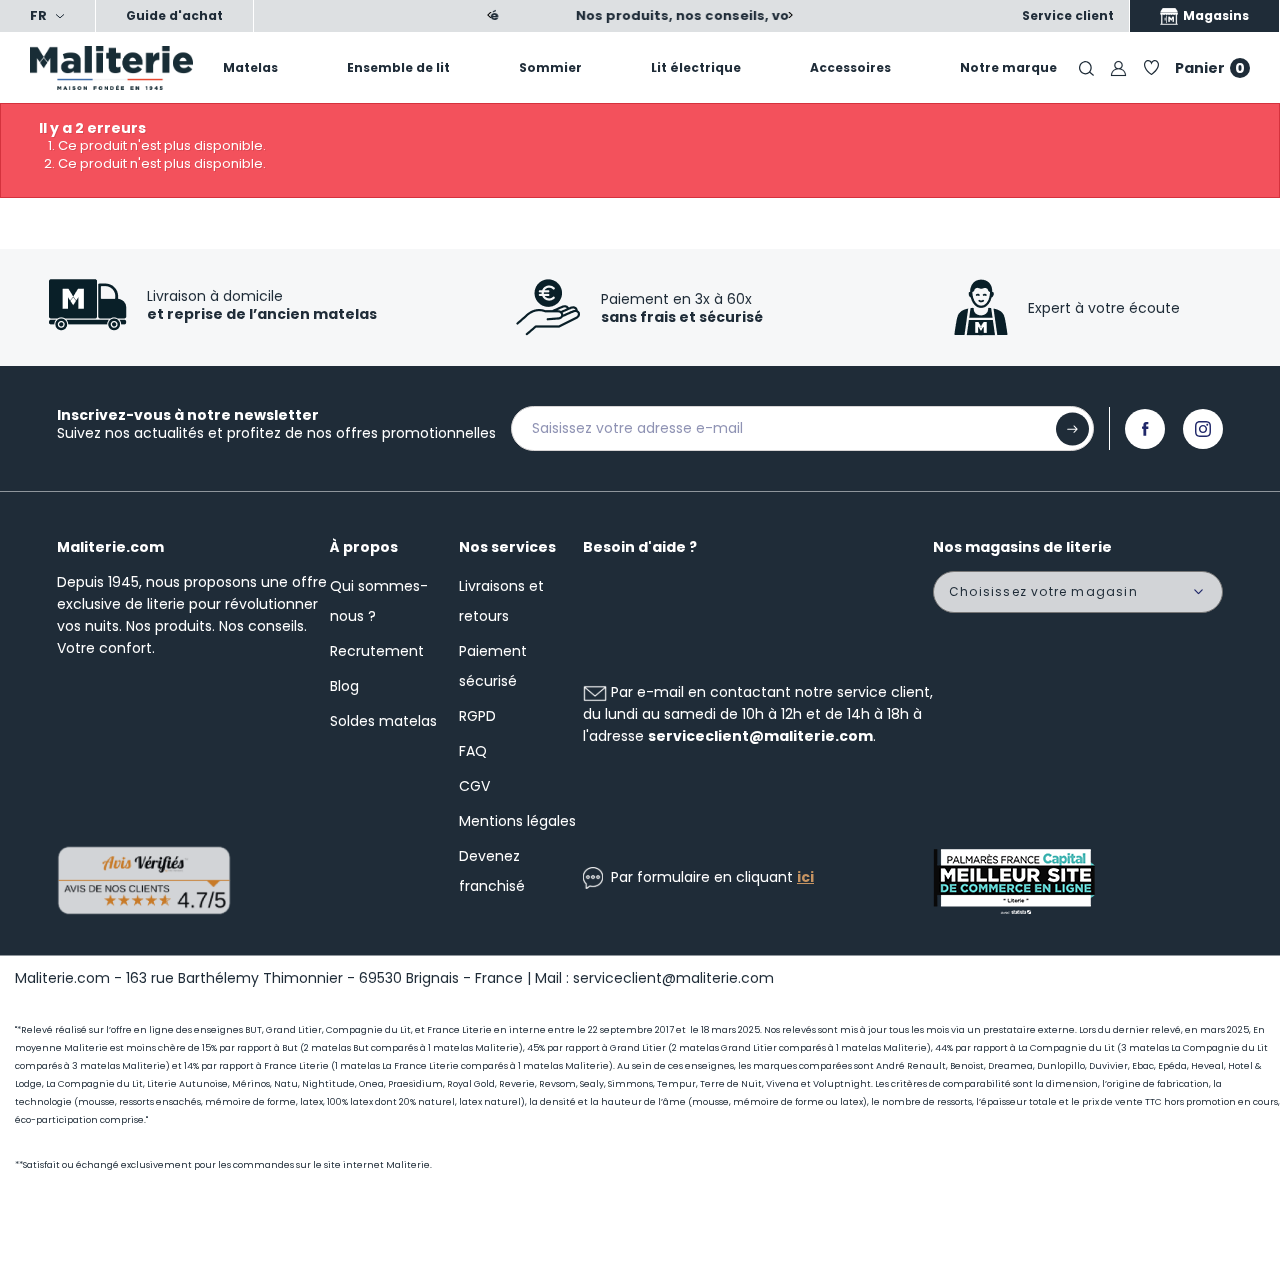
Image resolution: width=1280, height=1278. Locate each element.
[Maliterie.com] (106, 68)
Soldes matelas (383, 721)
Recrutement (377, 651)
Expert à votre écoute (1104, 308)
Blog (344, 686)
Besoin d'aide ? (640, 547)
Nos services (507, 547)
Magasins (1214, 15)
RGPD (477, 716)
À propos (364, 547)
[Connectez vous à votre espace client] (1118, 67)
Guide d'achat (174, 15)
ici (805, 877)
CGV (474, 786)
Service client (1068, 15)
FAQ (473, 751)
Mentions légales (517, 821)
